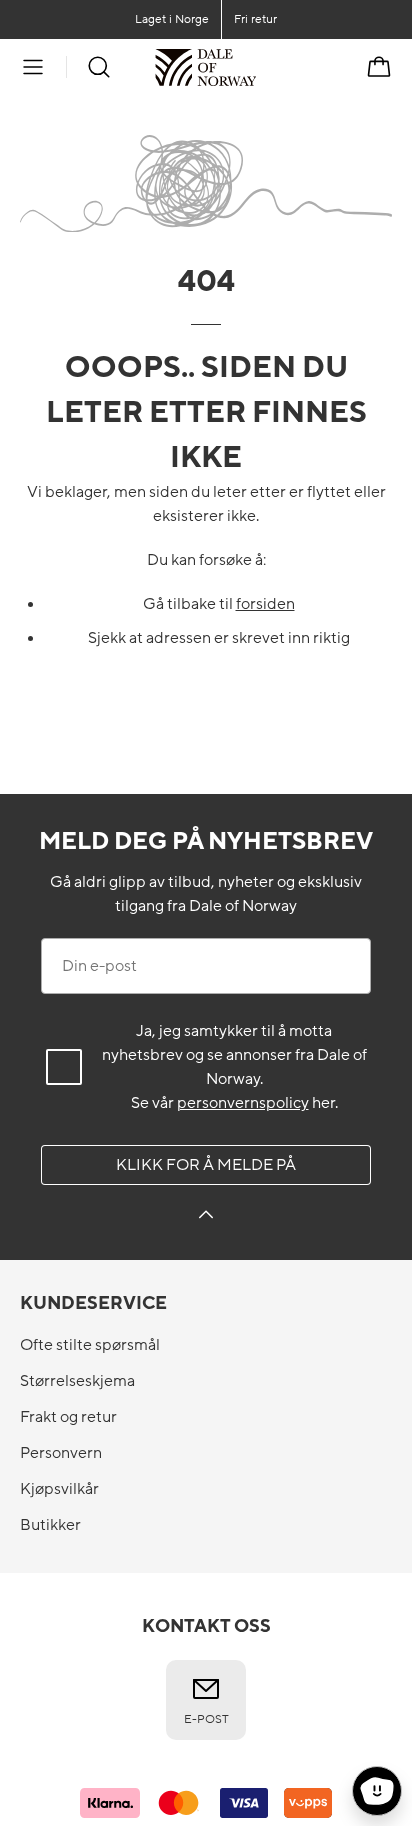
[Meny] (33, 67)
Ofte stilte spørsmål (90, 1345)
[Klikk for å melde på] (206, 1217)
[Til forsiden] (256, 67)
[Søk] (99, 67)
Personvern (61, 1453)
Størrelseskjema (77, 1381)
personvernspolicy (243, 1103)
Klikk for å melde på (206, 1165)
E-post (206, 1719)
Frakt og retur (68, 1417)
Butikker (50, 1525)
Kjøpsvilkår (59, 1489)
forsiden (265, 604)
